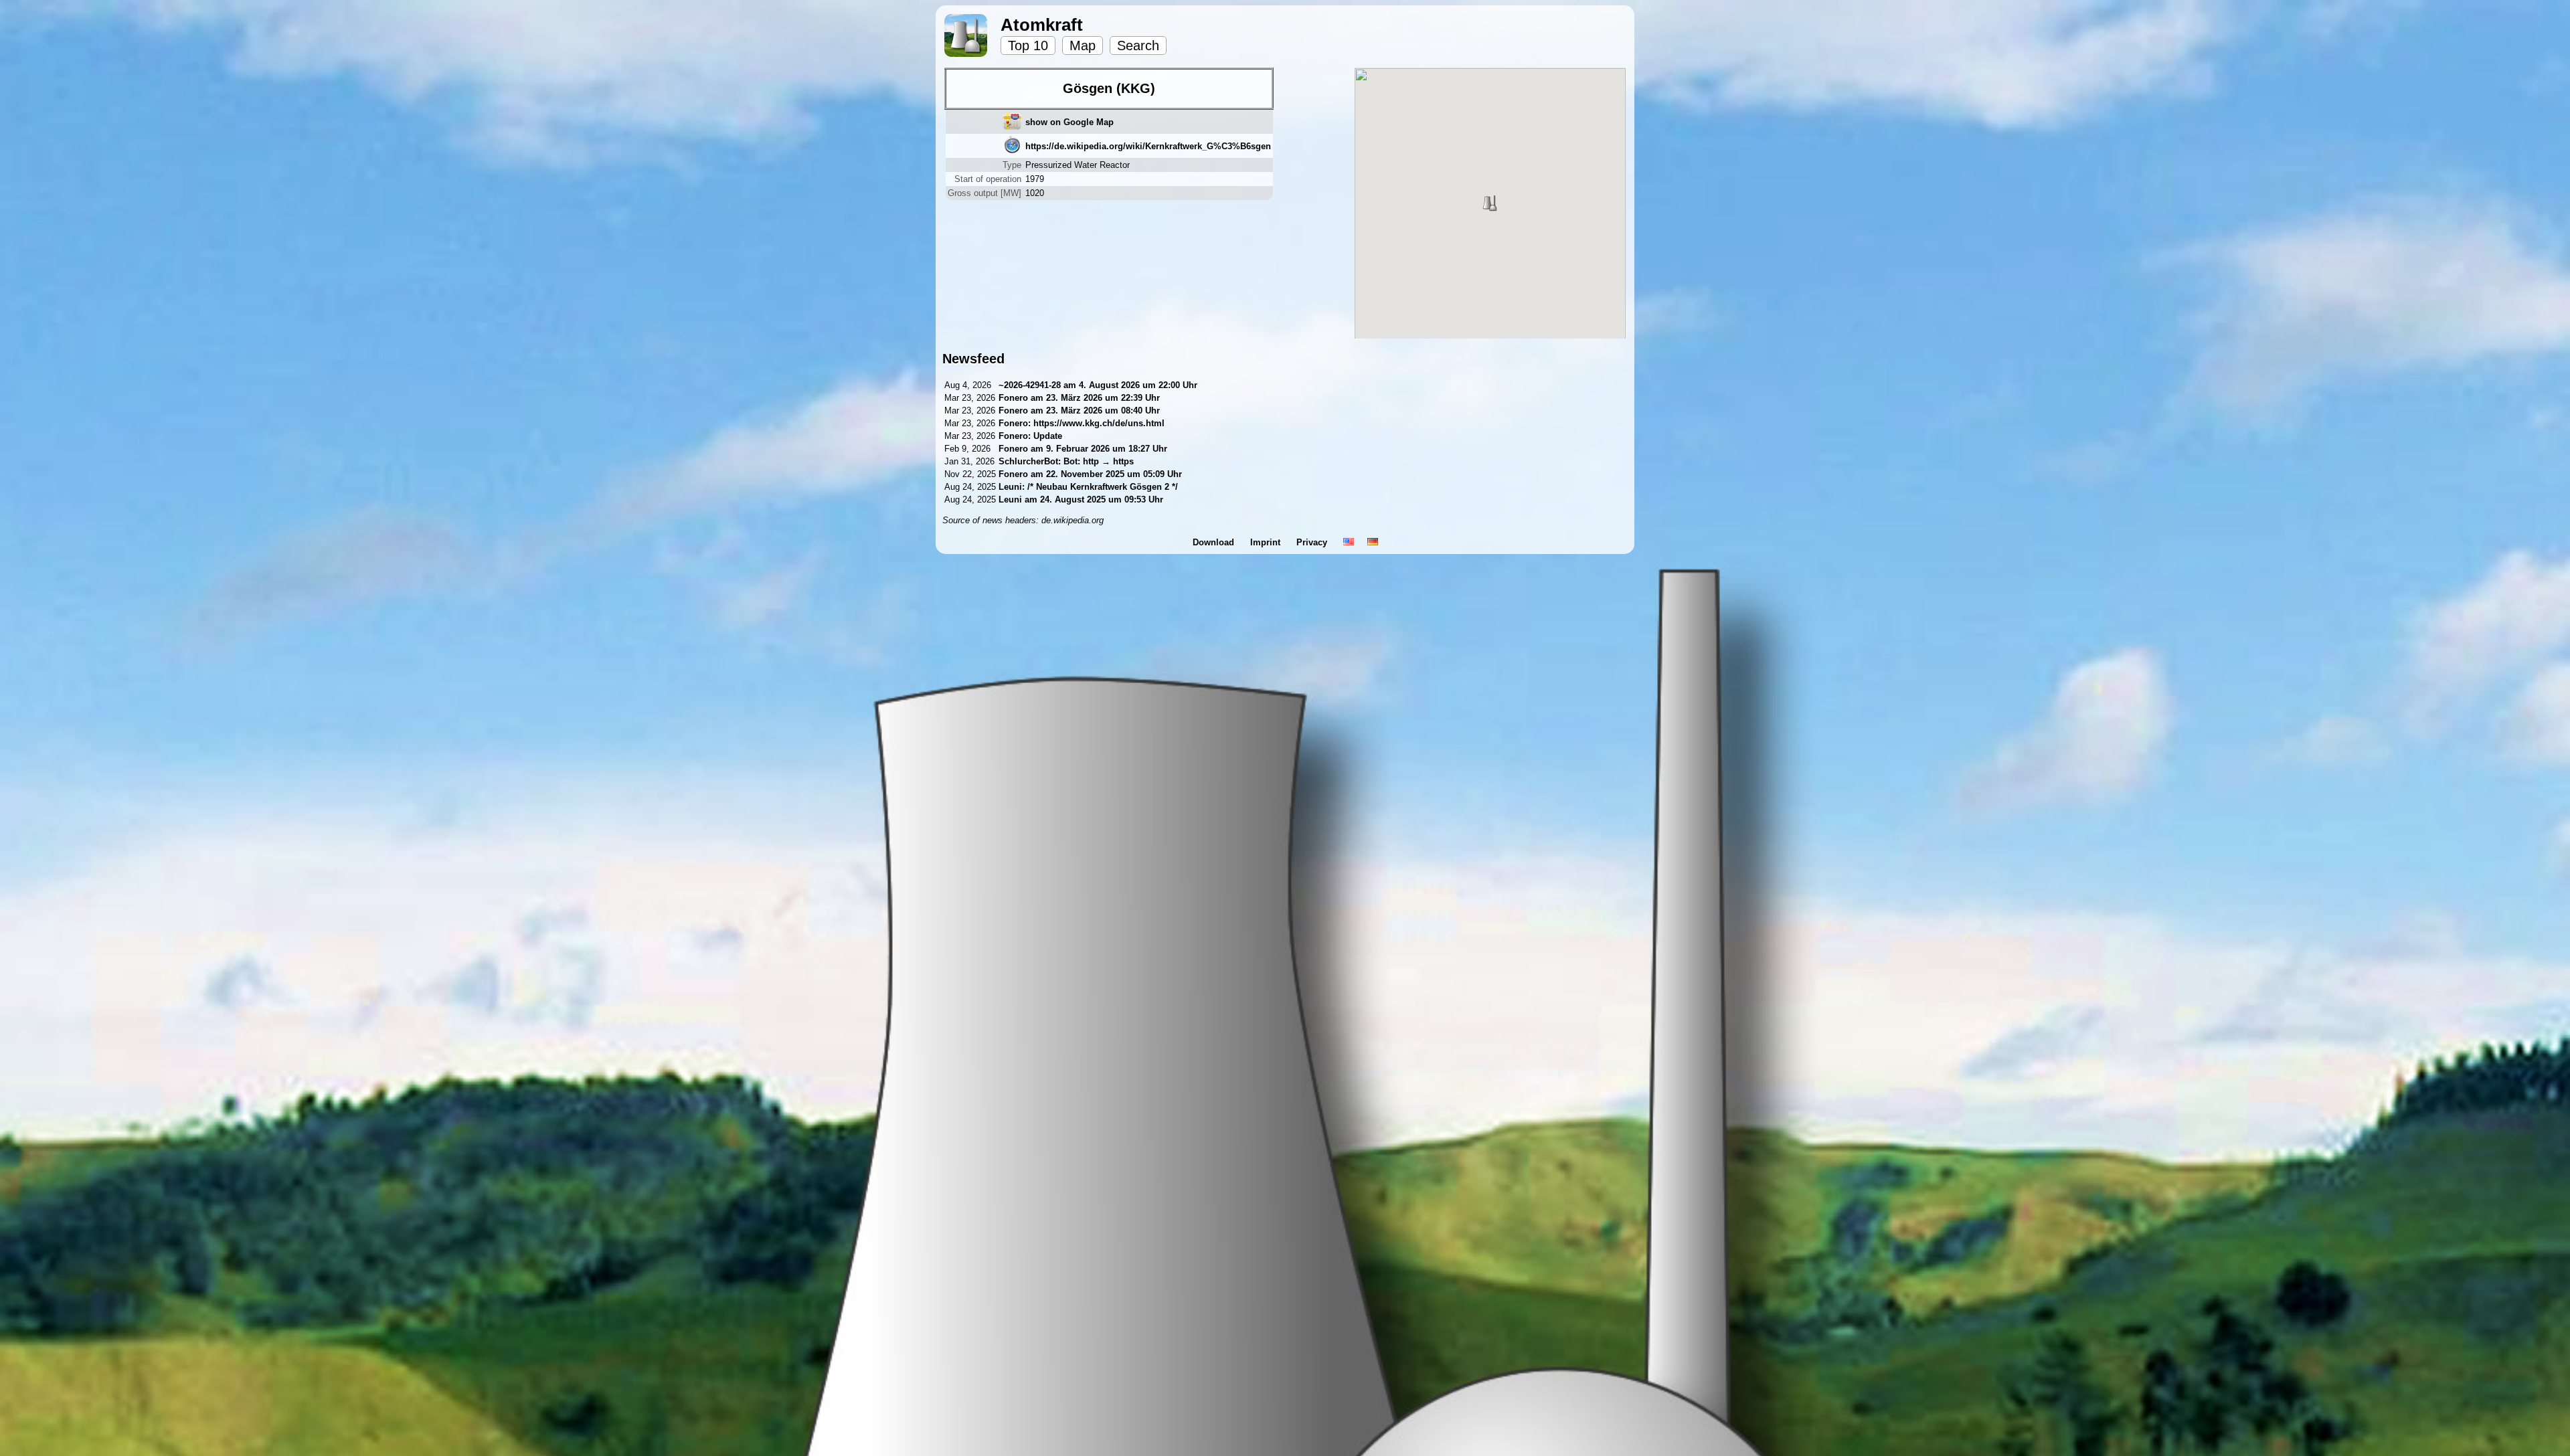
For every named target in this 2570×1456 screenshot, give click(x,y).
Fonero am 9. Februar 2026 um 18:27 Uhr (1083, 449)
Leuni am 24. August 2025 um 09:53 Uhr (1081, 499)
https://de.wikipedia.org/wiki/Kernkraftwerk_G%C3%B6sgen (1148, 146)
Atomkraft (1042, 25)
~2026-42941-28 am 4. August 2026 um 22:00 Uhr (1098, 385)
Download (1215, 542)
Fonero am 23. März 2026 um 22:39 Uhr (1079, 398)
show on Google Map (1069, 122)
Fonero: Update (1030, 436)
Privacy (1313, 542)
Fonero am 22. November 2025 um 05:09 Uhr (1090, 474)
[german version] (1373, 542)
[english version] (1349, 542)
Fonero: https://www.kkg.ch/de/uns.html (1082, 423)
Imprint (1267, 542)
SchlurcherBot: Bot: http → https (1066, 461)
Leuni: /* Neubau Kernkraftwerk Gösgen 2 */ (1088, 487)
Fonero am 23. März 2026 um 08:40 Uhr (1079, 411)
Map (1083, 45)
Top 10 (1028, 45)
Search (1138, 45)
